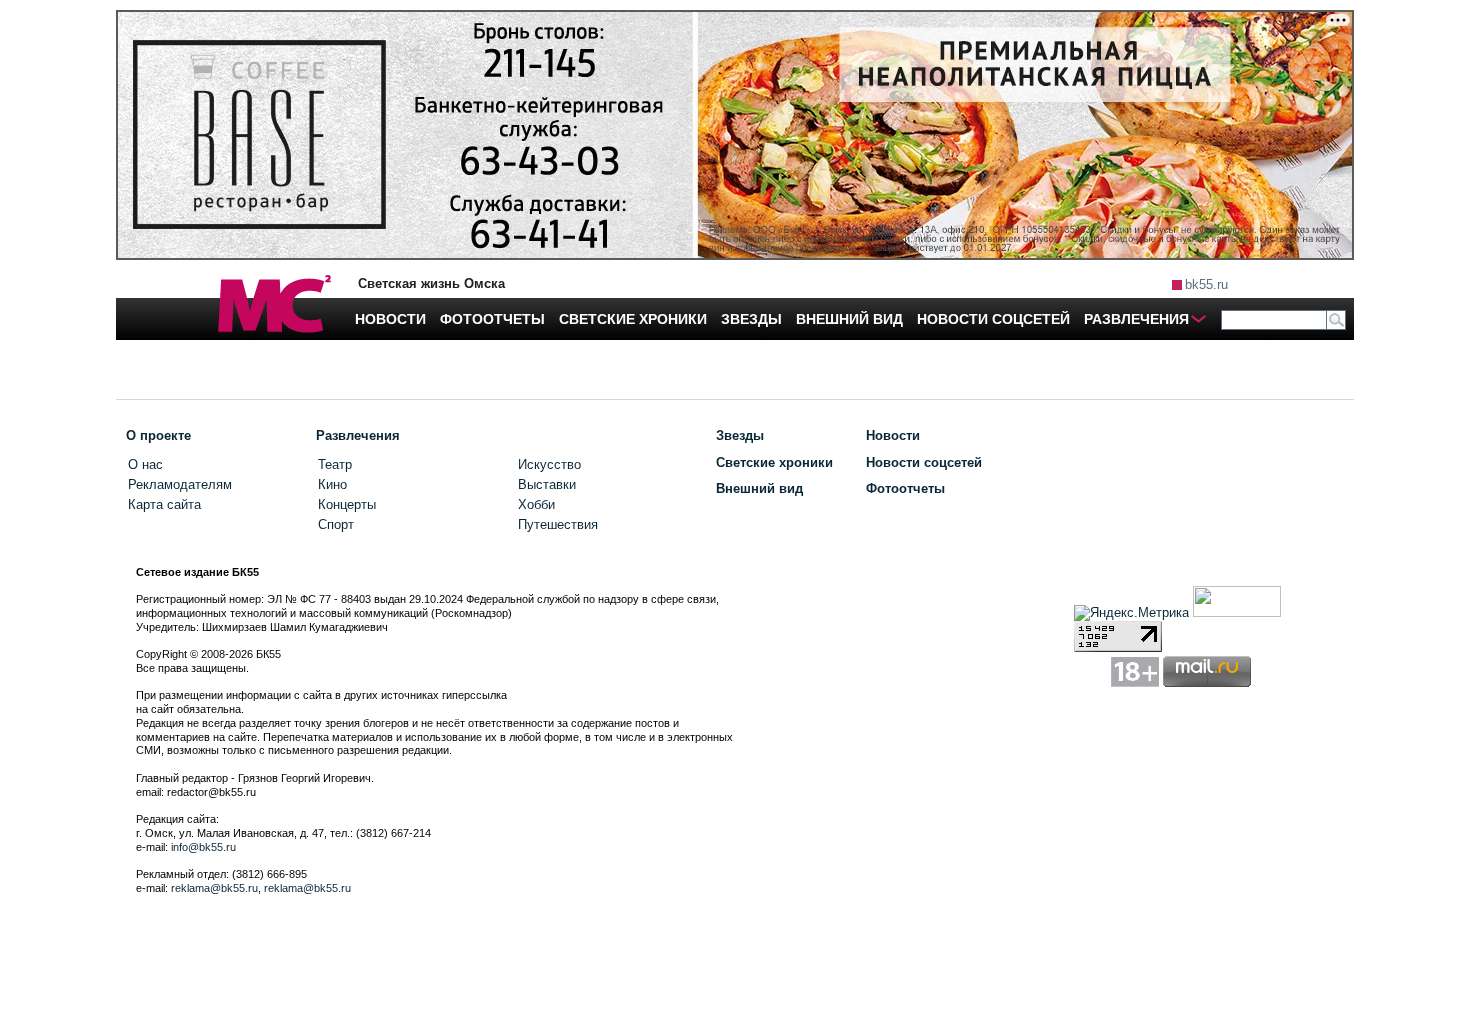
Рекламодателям (180, 484)
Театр (335, 464)
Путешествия (558, 524)
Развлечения (358, 435)
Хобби (536, 504)
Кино (332, 484)
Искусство (549, 464)
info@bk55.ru (203, 847)
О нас (145, 464)
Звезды (740, 435)
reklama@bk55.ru (214, 888)
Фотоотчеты (905, 488)
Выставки (547, 484)
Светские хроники (774, 462)
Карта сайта (164, 504)
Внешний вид (759, 488)
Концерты (347, 504)
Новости (893, 435)
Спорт (336, 524)
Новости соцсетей (924, 462)
